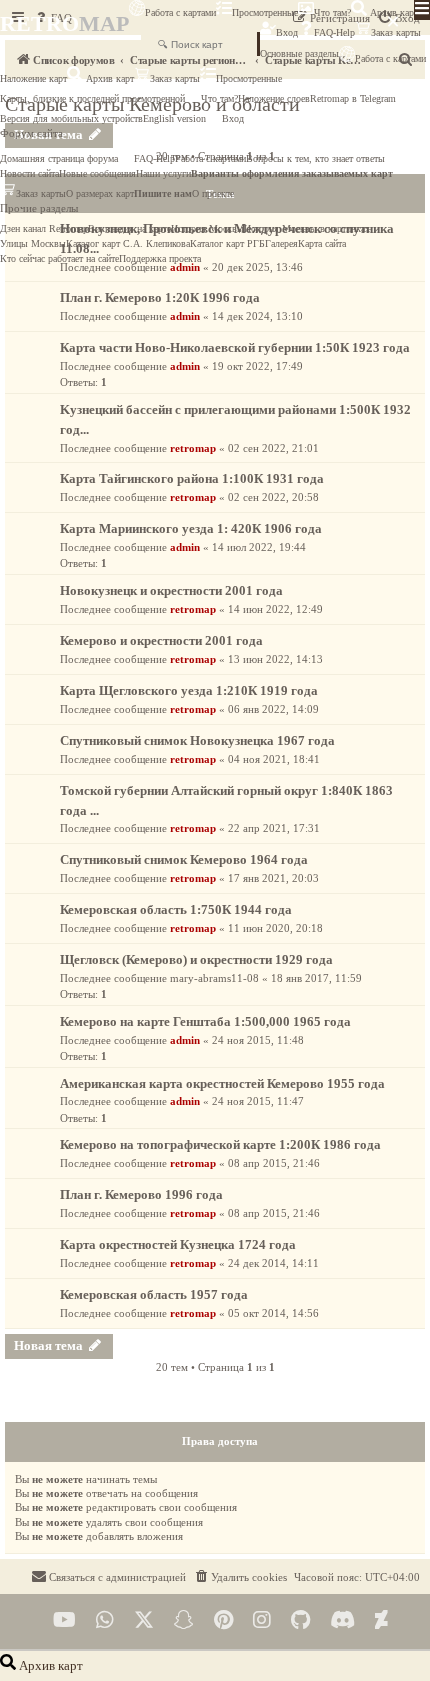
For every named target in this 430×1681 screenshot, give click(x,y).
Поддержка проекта (160, 258)
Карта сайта (322, 243)
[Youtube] (64, 1620)
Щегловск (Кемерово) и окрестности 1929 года (196, 959)
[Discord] (342, 1620)
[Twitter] (144, 1620)
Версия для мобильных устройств (71, 118)
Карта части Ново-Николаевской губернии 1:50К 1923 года (235, 347)
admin (185, 267)
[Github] (300, 1620)
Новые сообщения (97, 173)
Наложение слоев (274, 98)
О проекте (213, 193)
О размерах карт (100, 193)
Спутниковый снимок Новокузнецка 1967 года (197, 740)
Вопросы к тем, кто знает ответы (315, 158)
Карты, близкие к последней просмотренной (92, 98)
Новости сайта (29, 173)
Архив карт (392, 12)
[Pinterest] (223, 1620)
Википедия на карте (129, 228)
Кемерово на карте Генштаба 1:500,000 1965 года (205, 1021)
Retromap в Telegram (353, 98)
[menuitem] (240, 1577)
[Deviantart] (381, 1620)
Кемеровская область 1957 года (154, 1294)
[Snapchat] (184, 1620)
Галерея (281, 243)
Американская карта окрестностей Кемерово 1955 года (222, 1083)
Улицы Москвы (33, 243)
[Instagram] (262, 1620)
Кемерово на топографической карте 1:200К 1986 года (220, 1144)
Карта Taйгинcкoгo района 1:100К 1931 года (192, 478)
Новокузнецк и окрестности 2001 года (171, 590)
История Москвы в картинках (307, 228)
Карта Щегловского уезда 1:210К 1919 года (189, 690)
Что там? (332, 12)
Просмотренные (265, 12)
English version (174, 118)
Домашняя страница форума (59, 158)
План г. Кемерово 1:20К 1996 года (160, 297)
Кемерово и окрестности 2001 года (161, 640)
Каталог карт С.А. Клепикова (128, 243)
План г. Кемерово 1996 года (141, 1194)
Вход (287, 32)
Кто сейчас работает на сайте (59, 258)
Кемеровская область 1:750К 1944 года (176, 909)
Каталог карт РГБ (227, 243)
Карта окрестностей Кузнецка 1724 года (178, 1244)
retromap (193, 448)
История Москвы (207, 228)
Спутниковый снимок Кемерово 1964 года (184, 859)
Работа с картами (180, 12)
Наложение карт (33, 78)
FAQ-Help (334, 32)
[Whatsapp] (105, 1620)
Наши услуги (163, 173)
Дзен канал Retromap (44, 228)
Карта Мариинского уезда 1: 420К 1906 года (191, 528)
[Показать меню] (422, 10)
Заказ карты (175, 78)
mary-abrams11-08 (214, 978)
